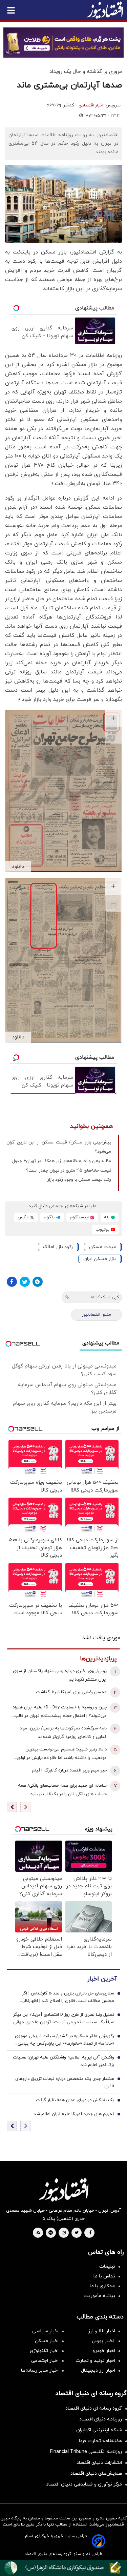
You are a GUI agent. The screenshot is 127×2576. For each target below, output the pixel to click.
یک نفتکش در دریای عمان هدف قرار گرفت (75, 2100)
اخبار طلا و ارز (102, 2331)
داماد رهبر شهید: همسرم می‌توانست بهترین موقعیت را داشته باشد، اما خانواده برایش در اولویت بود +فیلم (60, 1754)
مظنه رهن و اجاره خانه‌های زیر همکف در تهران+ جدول (62, 1161)
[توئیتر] (25, 1282)
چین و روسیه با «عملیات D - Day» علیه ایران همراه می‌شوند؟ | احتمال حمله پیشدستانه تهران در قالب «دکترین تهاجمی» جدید (60, 1712)
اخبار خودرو (104, 2351)
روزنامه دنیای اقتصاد (101, 2419)
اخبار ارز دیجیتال (98, 2370)
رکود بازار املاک (58, 1247)
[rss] (38, 2233)
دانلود (18, 867)
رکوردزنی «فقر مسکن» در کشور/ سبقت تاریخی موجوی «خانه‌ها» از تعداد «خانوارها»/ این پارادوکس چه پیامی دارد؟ (65, 2040)
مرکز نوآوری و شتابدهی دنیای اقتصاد (84, 2484)
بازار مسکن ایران (100, 1259)
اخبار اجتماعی (45, 2361)
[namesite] (105, 10)
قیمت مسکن (102, 1247)
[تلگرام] (38, 1282)
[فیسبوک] (12, 1282)
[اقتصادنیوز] (63, 2190)
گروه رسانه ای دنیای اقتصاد (94, 2408)
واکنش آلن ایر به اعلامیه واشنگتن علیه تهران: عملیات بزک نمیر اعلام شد (63, 2061)
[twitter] (77, 2233)
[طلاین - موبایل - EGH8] (63, 43)
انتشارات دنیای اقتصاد (99, 2463)
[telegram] (51, 2233)
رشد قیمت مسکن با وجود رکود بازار (79, 1180)
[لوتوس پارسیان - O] (63, 2568)
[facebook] (90, 2233)
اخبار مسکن (47, 2341)
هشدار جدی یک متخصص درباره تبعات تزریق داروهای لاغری (65, 2083)
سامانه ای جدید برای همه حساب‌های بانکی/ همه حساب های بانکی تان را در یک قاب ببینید (62, 1790)
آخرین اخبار (102, 1979)
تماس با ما (104, 2276)
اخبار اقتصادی (91, 105)
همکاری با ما (102, 2286)
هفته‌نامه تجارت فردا (100, 2441)
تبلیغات (107, 2266)
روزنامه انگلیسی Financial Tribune (86, 2452)
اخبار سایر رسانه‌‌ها (40, 2370)
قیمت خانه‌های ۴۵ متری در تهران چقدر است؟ (69, 1171)
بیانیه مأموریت (99, 2296)
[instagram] (64, 2233)
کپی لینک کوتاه (105, 1297)
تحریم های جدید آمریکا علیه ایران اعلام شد (74, 2114)
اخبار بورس (103, 2341)
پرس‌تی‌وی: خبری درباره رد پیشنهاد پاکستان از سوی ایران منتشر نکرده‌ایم (60, 1675)
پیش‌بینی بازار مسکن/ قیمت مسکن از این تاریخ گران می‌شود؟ (59, 1147)
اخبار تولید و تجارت (95, 2361)
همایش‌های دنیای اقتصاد (96, 2473)
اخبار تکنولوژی (44, 2351)
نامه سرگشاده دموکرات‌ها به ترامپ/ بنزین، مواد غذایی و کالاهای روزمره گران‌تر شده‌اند (63, 1733)
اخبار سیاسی (45, 2331)
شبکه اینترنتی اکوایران (99, 2430)
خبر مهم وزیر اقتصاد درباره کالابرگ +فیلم (69, 1770)
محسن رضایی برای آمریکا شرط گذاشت (71, 1692)
